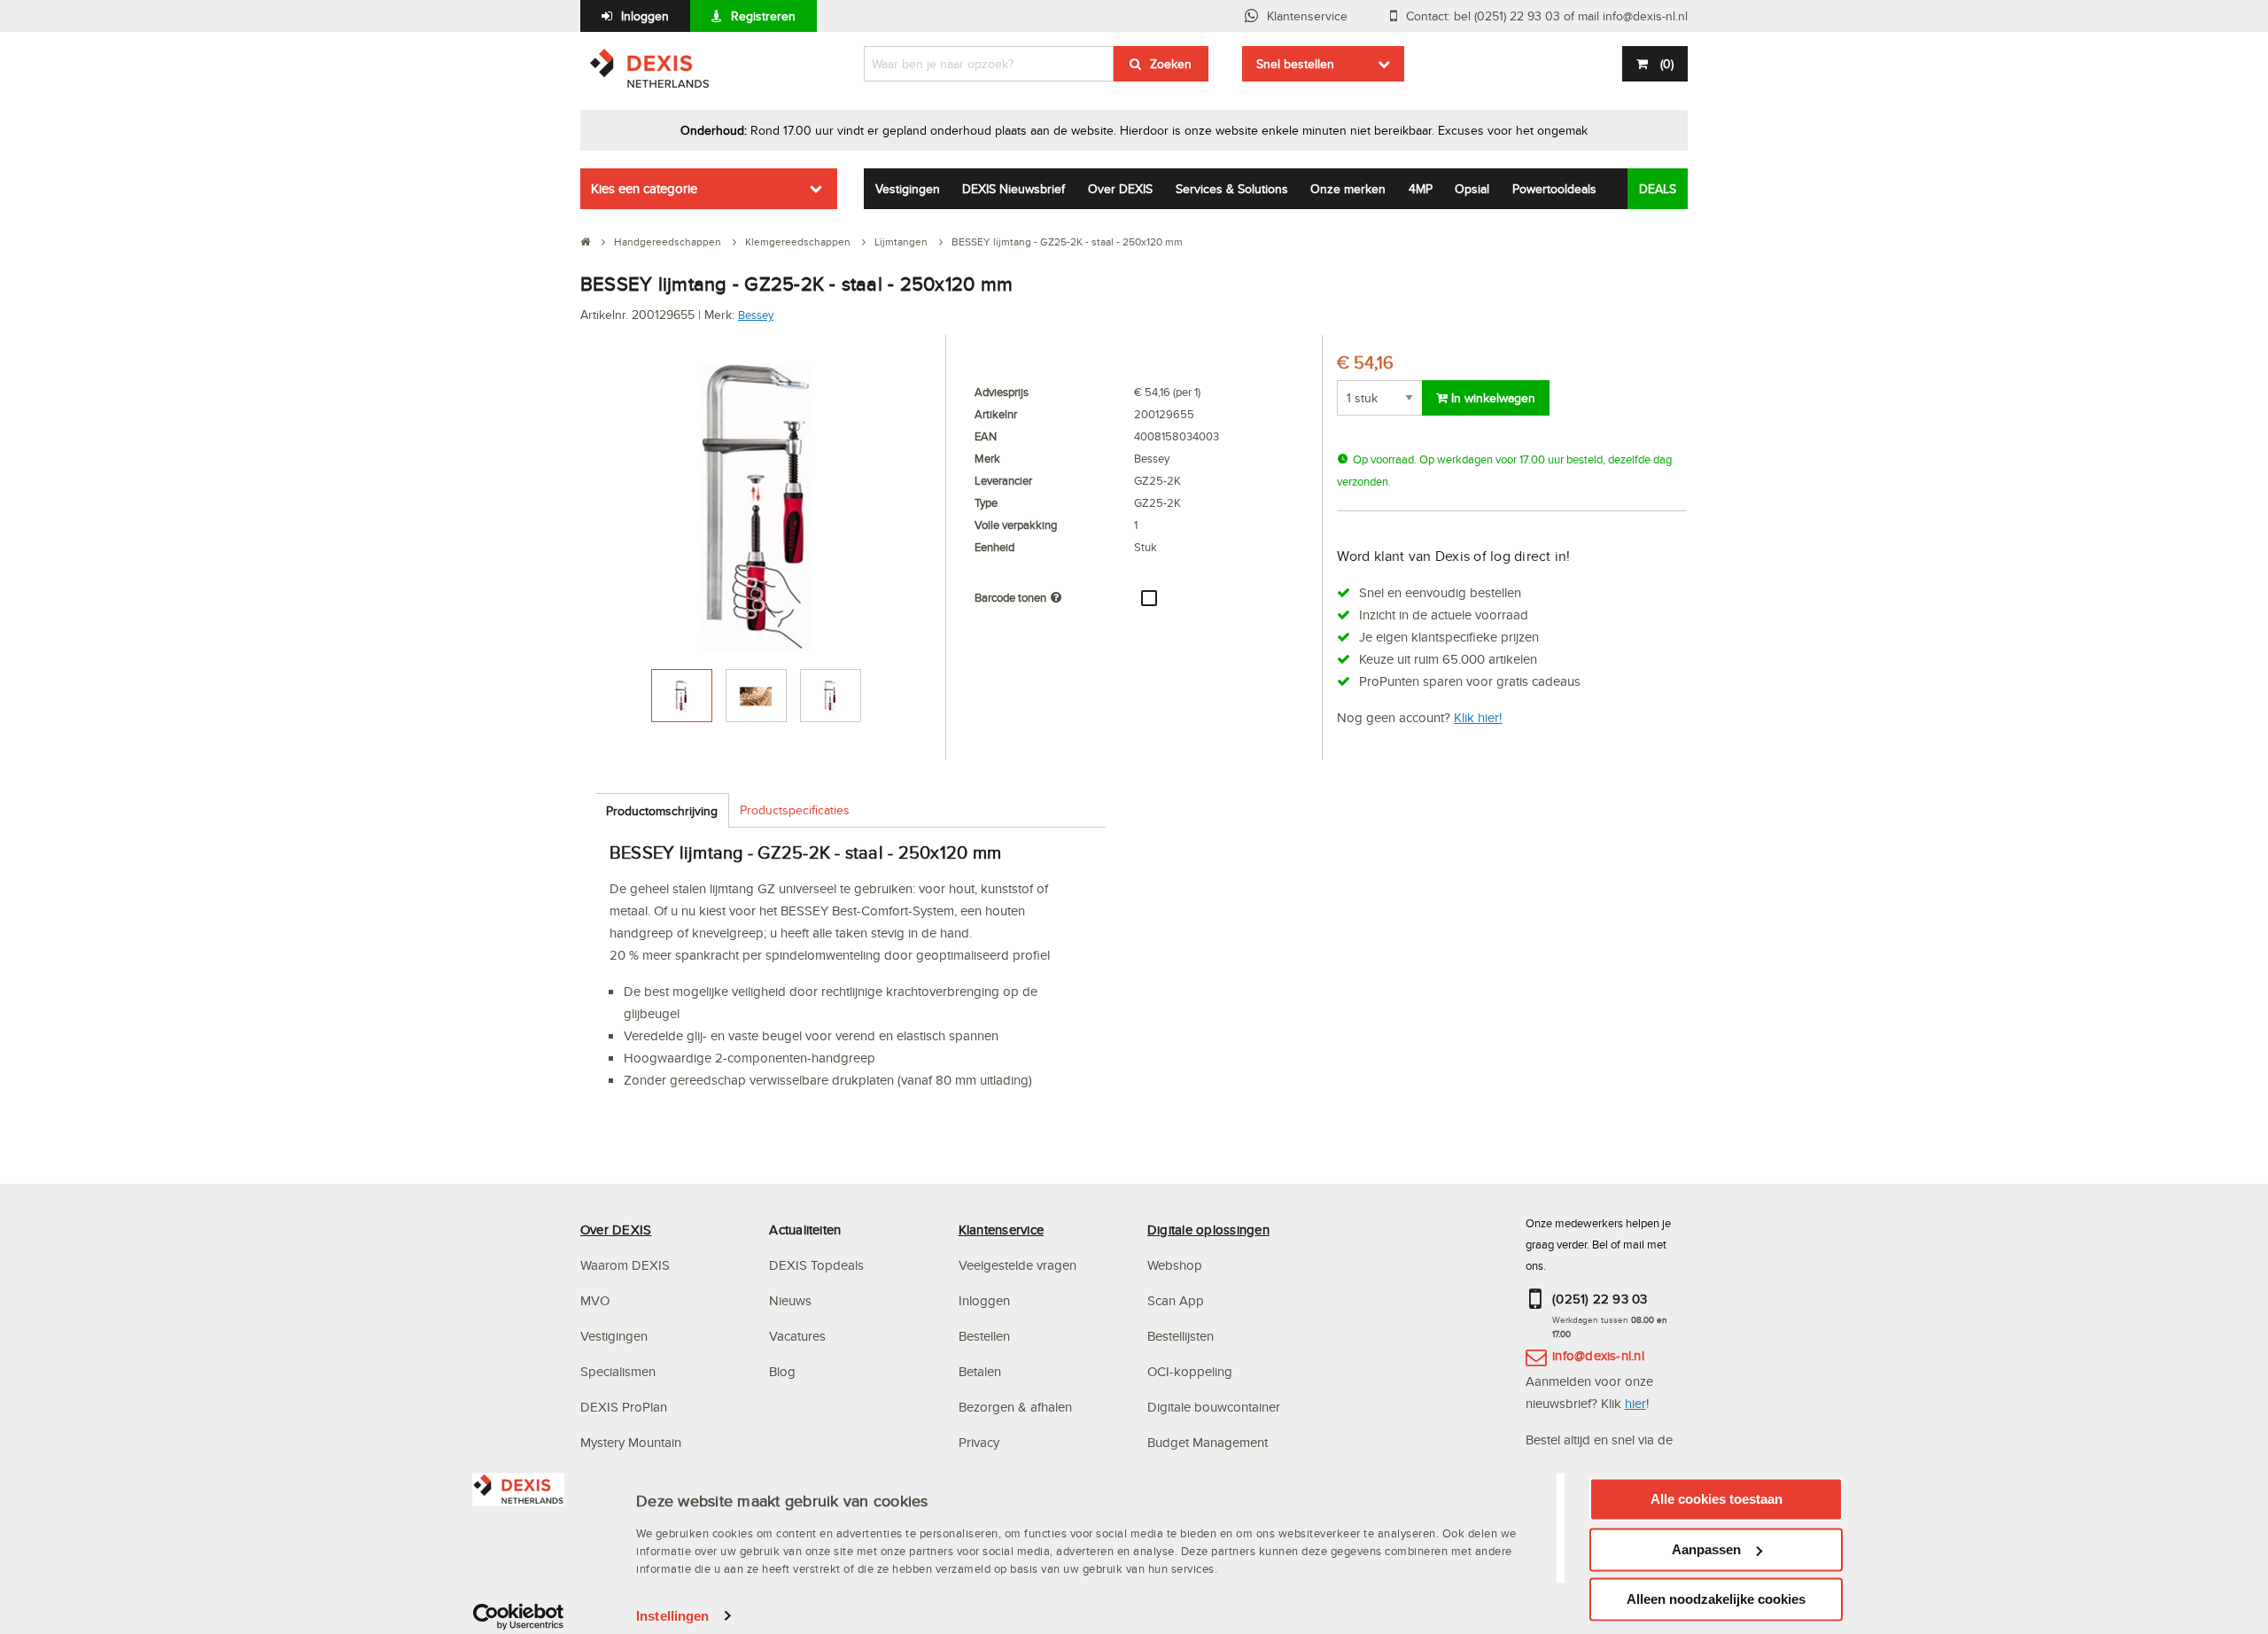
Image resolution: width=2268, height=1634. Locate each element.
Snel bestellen (1295, 64)
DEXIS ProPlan (624, 1407)
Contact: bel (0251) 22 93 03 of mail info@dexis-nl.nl (1547, 16)
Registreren (763, 16)
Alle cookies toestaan (1717, 1499)
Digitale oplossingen (1208, 1229)
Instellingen (672, 1616)
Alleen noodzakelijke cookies (1716, 1599)
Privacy (979, 1442)
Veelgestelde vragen (1019, 1265)
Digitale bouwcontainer (1214, 1407)
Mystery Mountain (631, 1442)
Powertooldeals (1554, 189)
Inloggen (645, 16)
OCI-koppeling (1190, 1371)
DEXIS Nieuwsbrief (1014, 189)
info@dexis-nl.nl (1598, 1355)
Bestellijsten (1181, 1336)
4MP (1421, 189)
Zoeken (1171, 64)
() (1667, 64)
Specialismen (618, 1371)
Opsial (1472, 189)
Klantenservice (1307, 16)
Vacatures (797, 1336)
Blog (782, 1371)
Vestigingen (908, 189)
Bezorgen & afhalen (1015, 1407)
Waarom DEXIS (625, 1265)
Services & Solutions (1232, 189)
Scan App (1176, 1300)
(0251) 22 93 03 (1600, 1299)
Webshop (1175, 1265)
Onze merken (1348, 189)
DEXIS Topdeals (816, 1265)
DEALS (1658, 189)
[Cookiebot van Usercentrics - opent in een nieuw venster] (519, 1616)
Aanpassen (1706, 1549)
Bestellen (984, 1336)
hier (1635, 1403)
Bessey (756, 315)
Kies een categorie (644, 188)
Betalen (980, 1371)
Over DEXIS (1120, 189)
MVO (595, 1300)
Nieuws (790, 1300)
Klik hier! (1478, 717)
